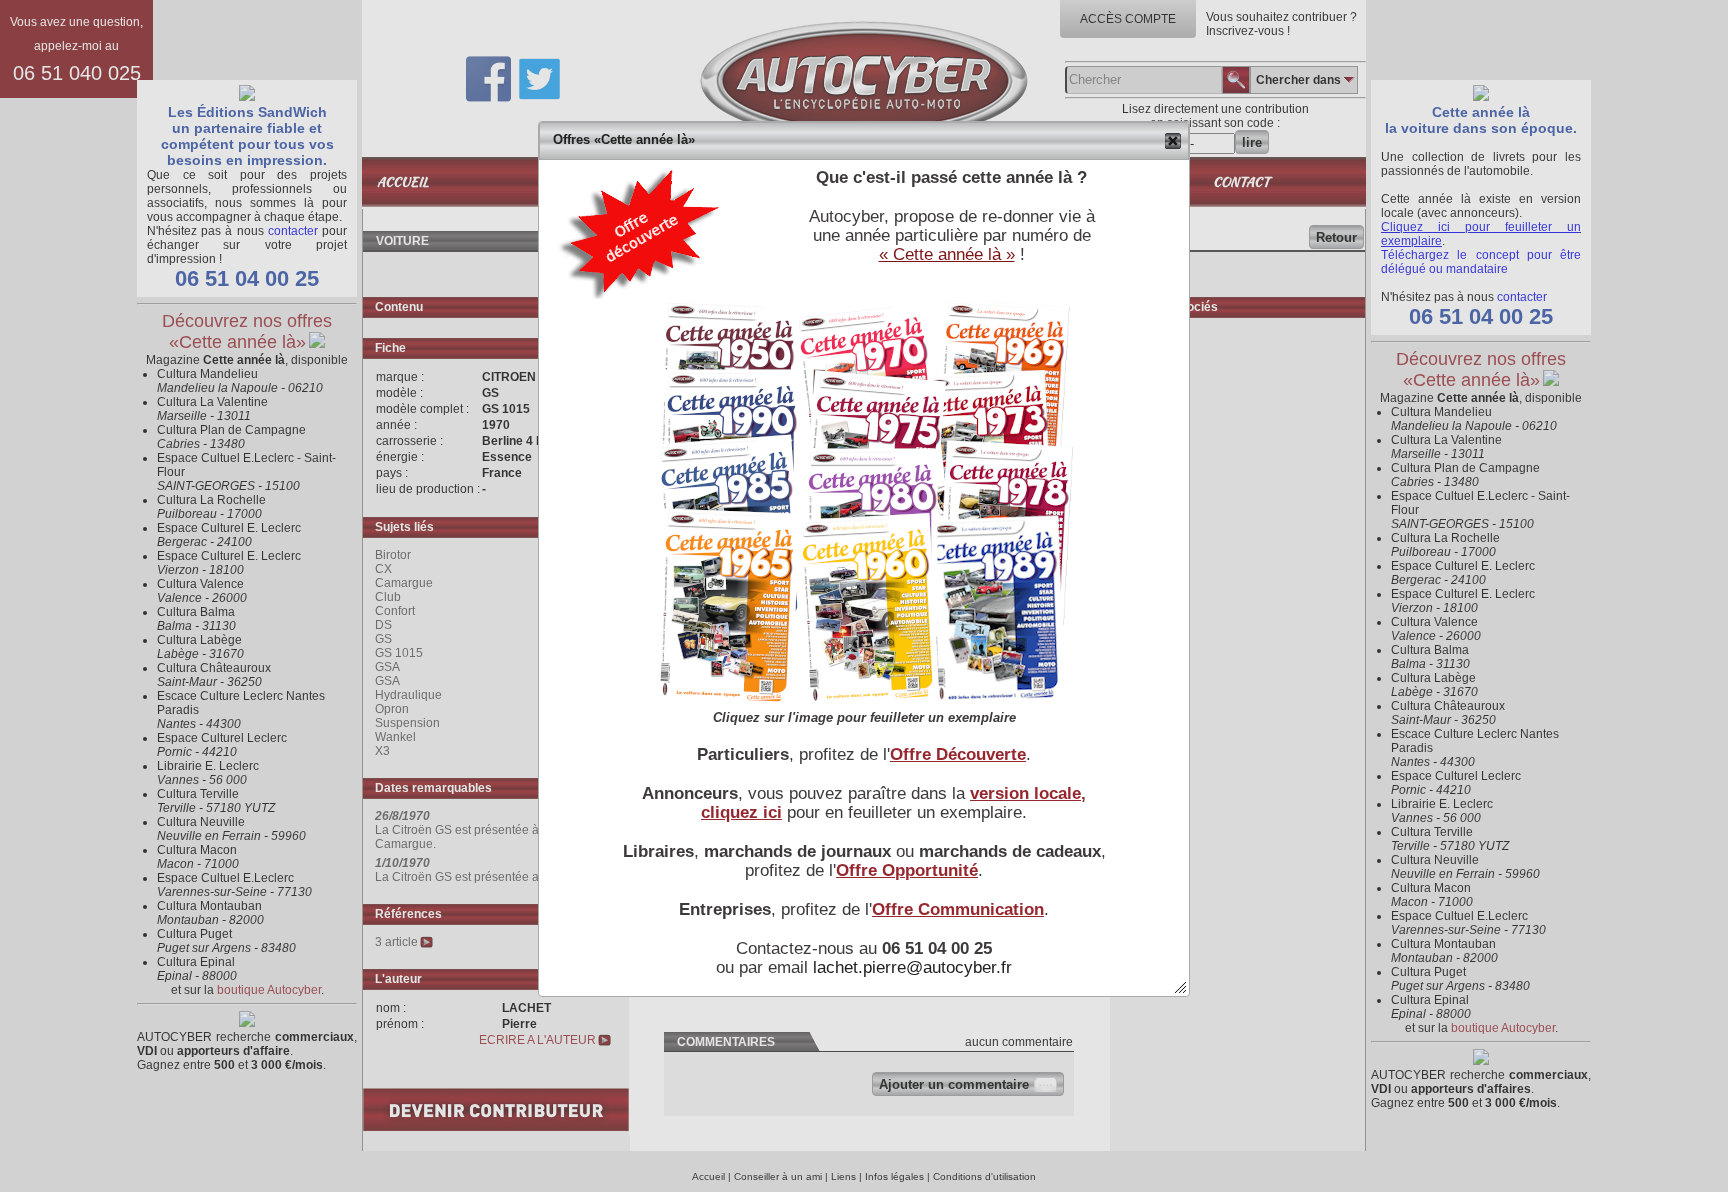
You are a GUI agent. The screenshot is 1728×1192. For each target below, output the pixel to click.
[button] (1173, 141)
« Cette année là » (947, 254)
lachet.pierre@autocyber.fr (912, 967)
